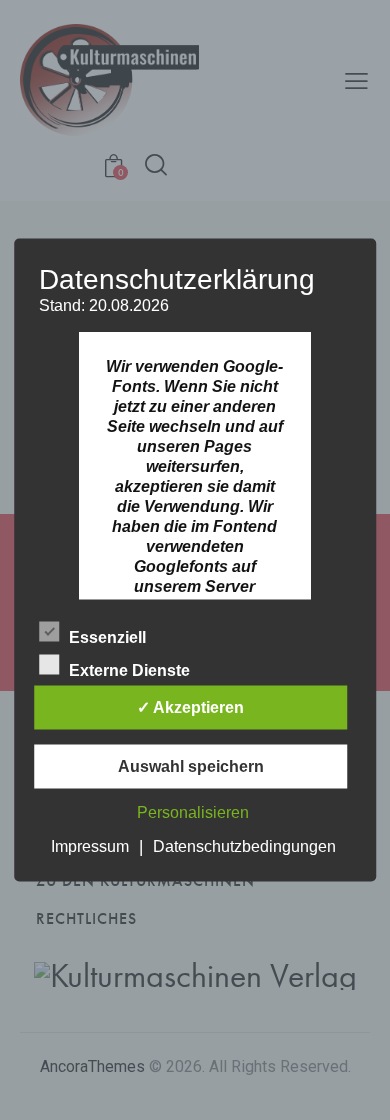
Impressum (90, 846)
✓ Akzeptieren (190, 707)
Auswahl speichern (191, 766)
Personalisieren (193, 812)
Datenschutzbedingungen (244, 846)
